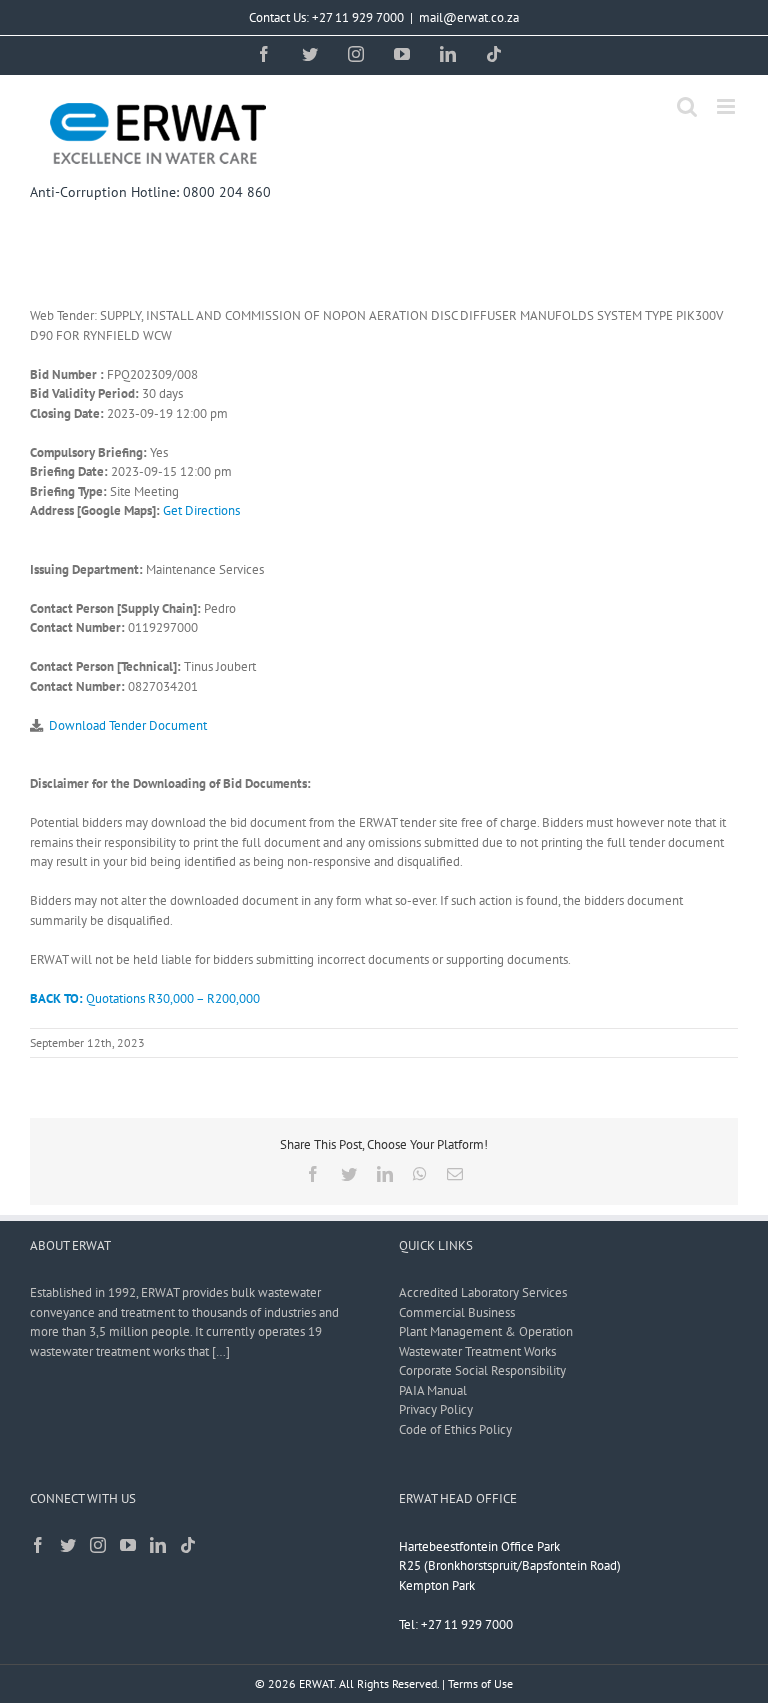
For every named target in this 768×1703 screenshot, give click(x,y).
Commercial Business (457, 1312)
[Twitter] (68, 1545)
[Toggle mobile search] (687, 106)
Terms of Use (480, 1683)
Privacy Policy (436, 1409)
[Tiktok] (188, 1545)
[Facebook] (38, 1545)
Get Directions (201, 510)
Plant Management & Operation (486, 1331)
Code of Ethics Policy (455, 1429)
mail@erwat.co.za (469, 17)
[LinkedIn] (158, 1545)
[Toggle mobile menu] (727, 106)
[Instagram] (98, 1545)
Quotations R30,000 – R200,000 (145, 998)
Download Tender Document (128, 725)
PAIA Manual (433, 1390)
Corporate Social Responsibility (482, 1370)
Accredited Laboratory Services (483, 1292)
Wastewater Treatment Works (477, 1351)
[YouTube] (128, 1545)
